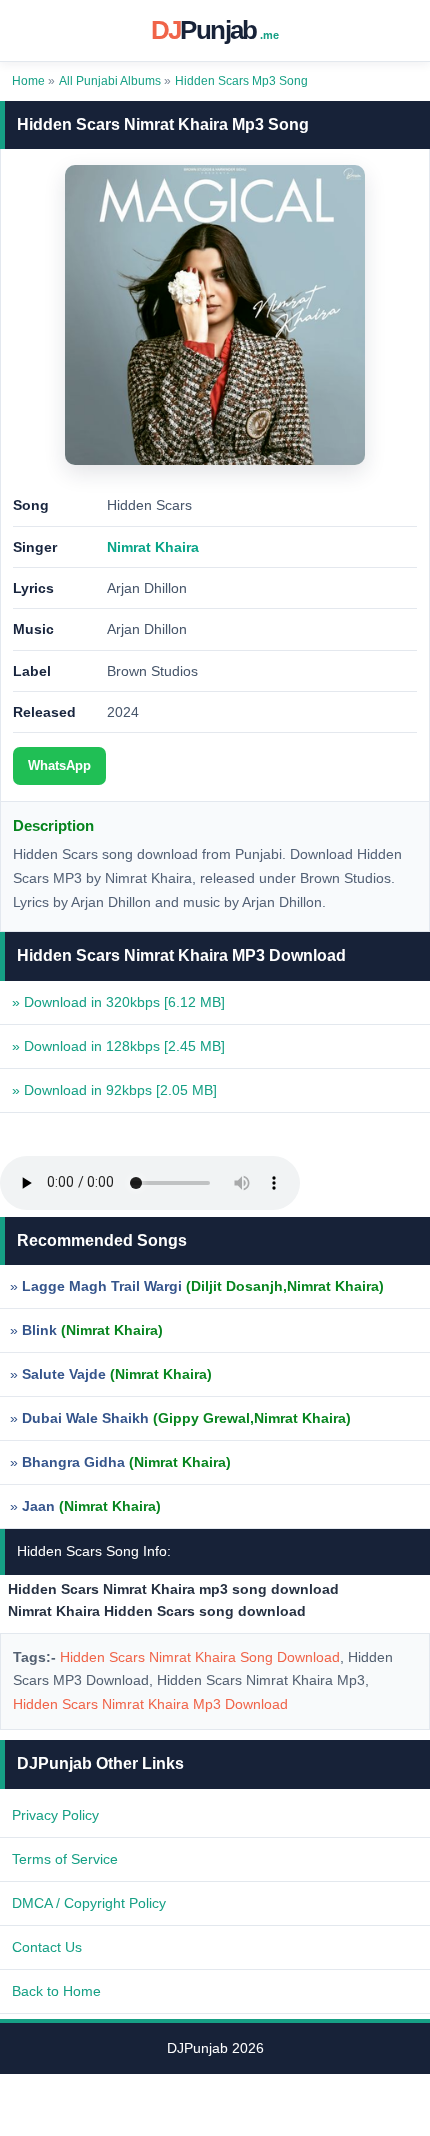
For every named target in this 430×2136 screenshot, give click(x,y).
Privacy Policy (55, 1815)
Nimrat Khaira (153, 547)
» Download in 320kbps (118, 1002)
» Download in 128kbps (118, 1046)
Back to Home (56, 1991)
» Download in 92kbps (114, 1090)
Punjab (215, 30)
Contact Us (47, 1947)
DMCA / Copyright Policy (89, 1903)
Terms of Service (65, 1859)
